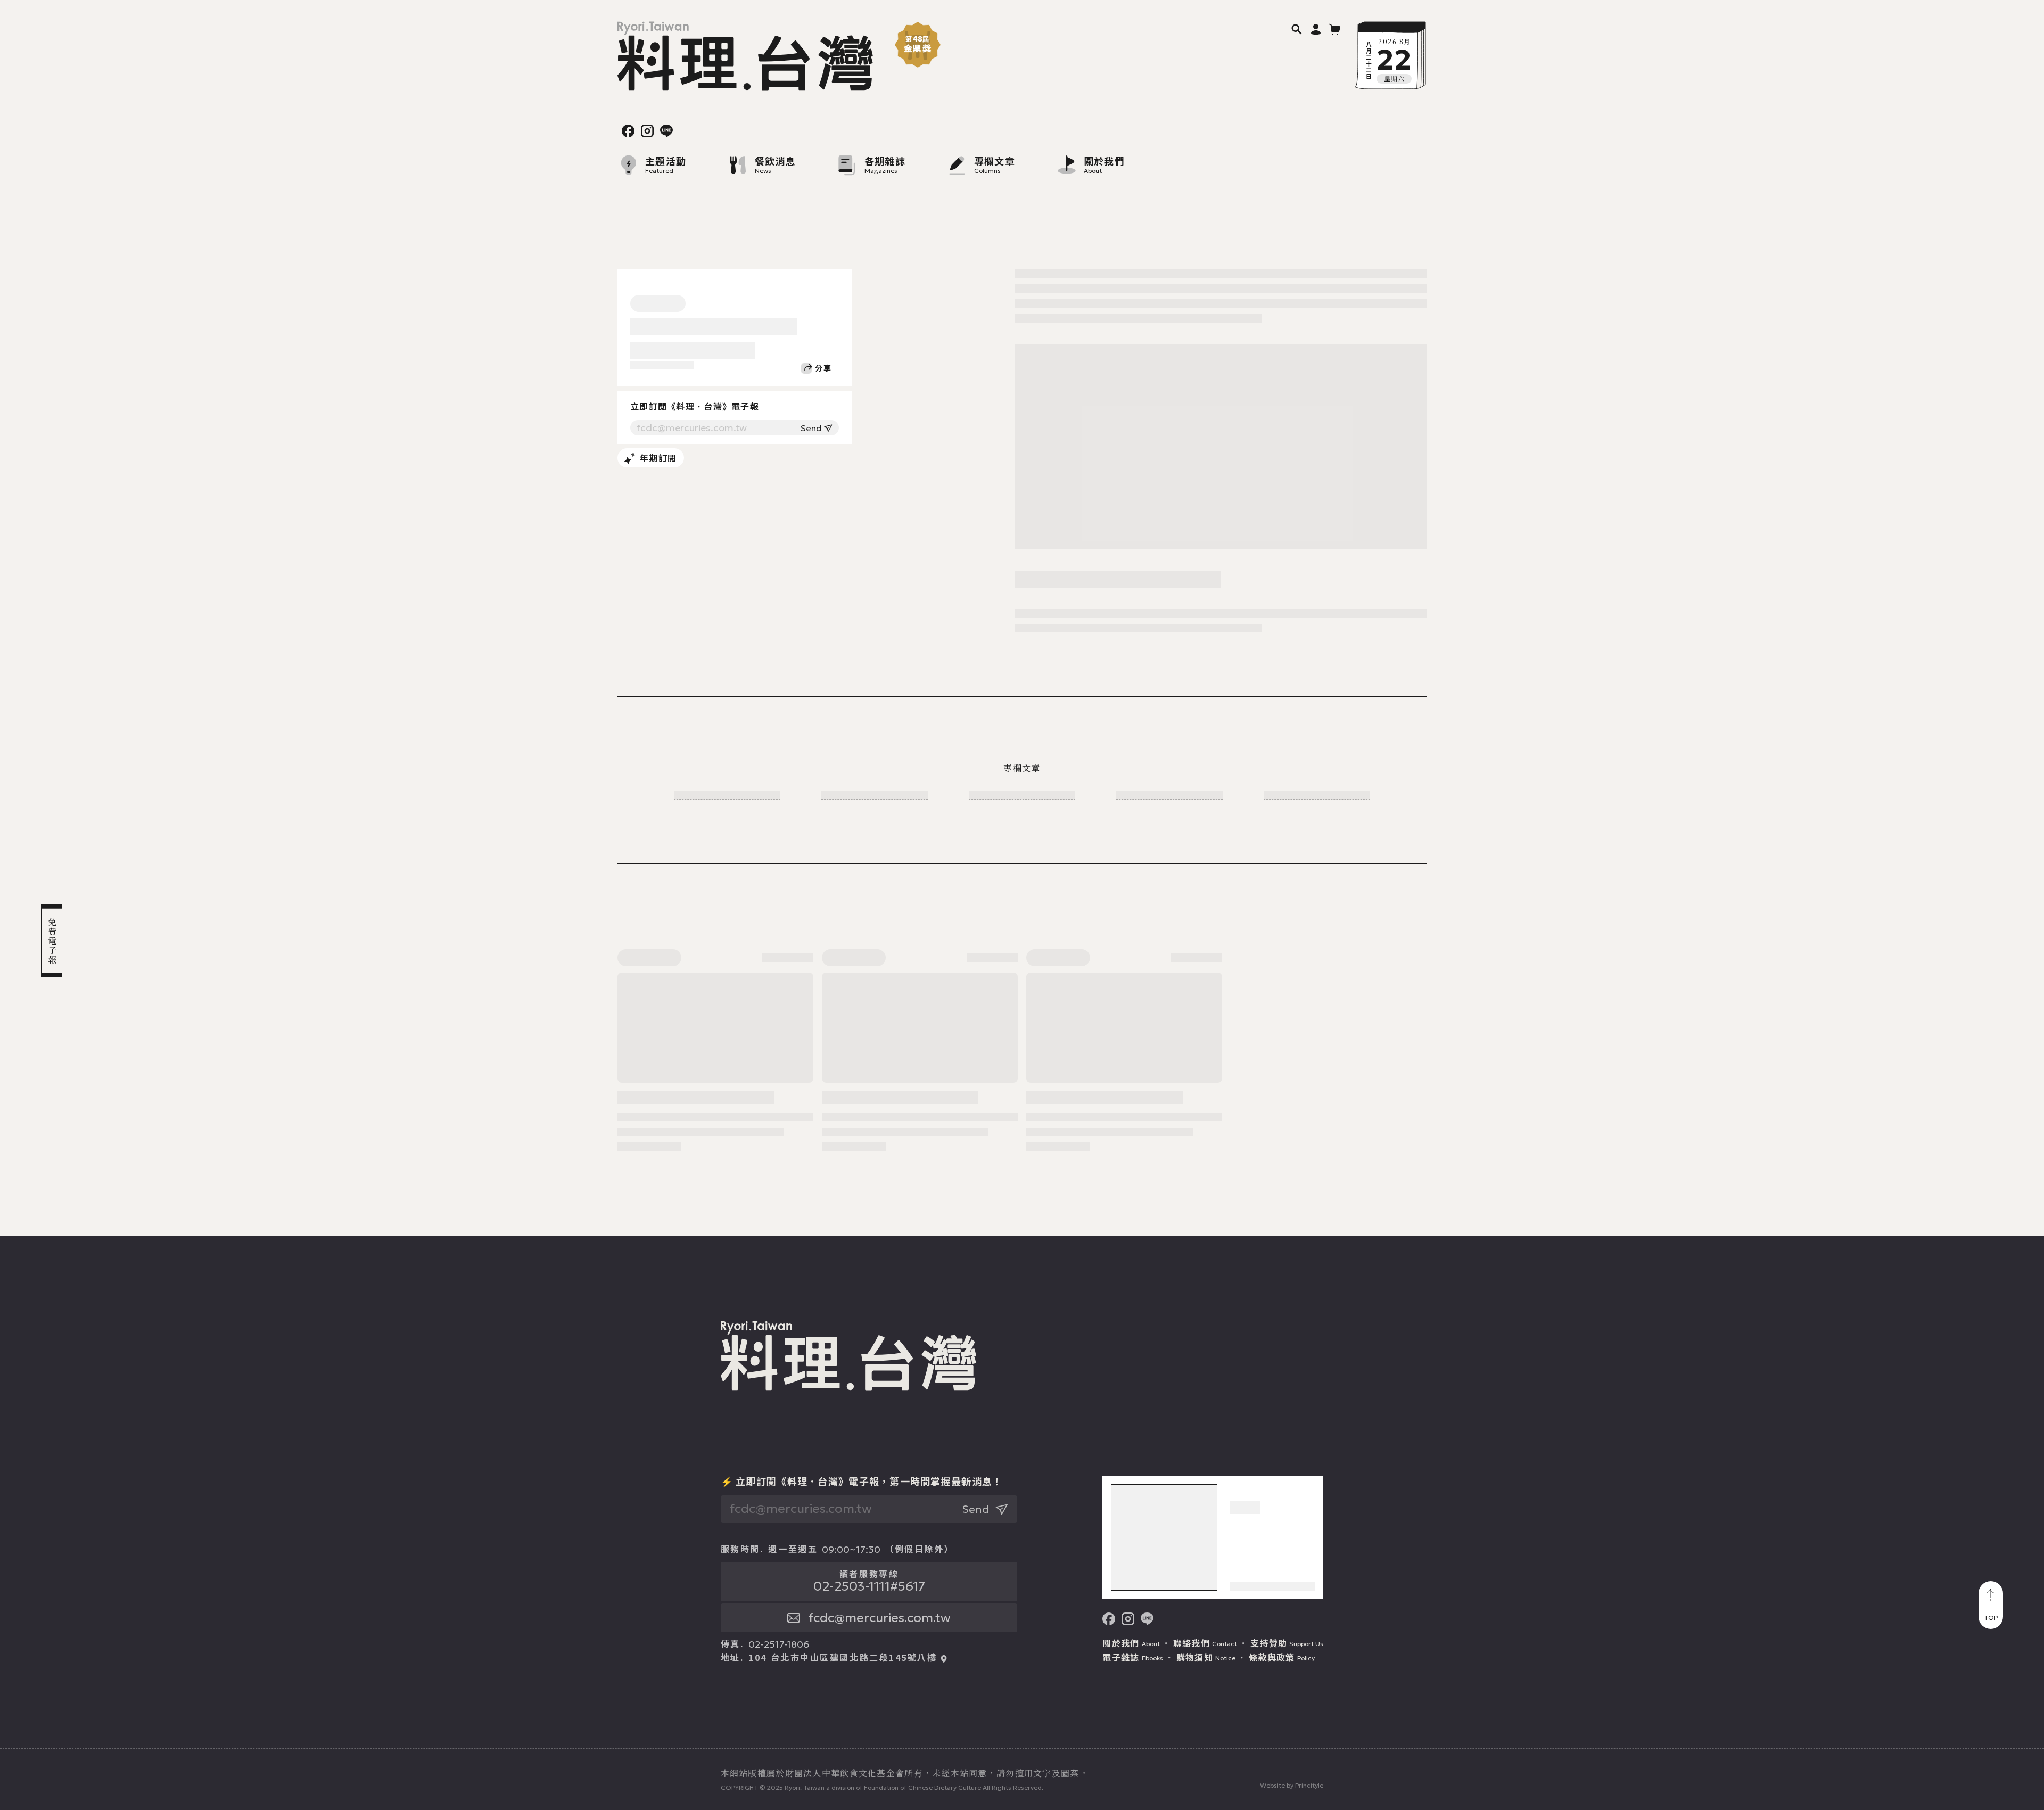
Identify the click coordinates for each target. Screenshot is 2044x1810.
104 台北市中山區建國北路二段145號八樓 (843, 1658)
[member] (1316, 29)
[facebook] (628, 131)
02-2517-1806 (779, 1644)
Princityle (1309, 1785)
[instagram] (647, 131)
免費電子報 (52, 941)
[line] (666, 131)
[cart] (1335, 29)
